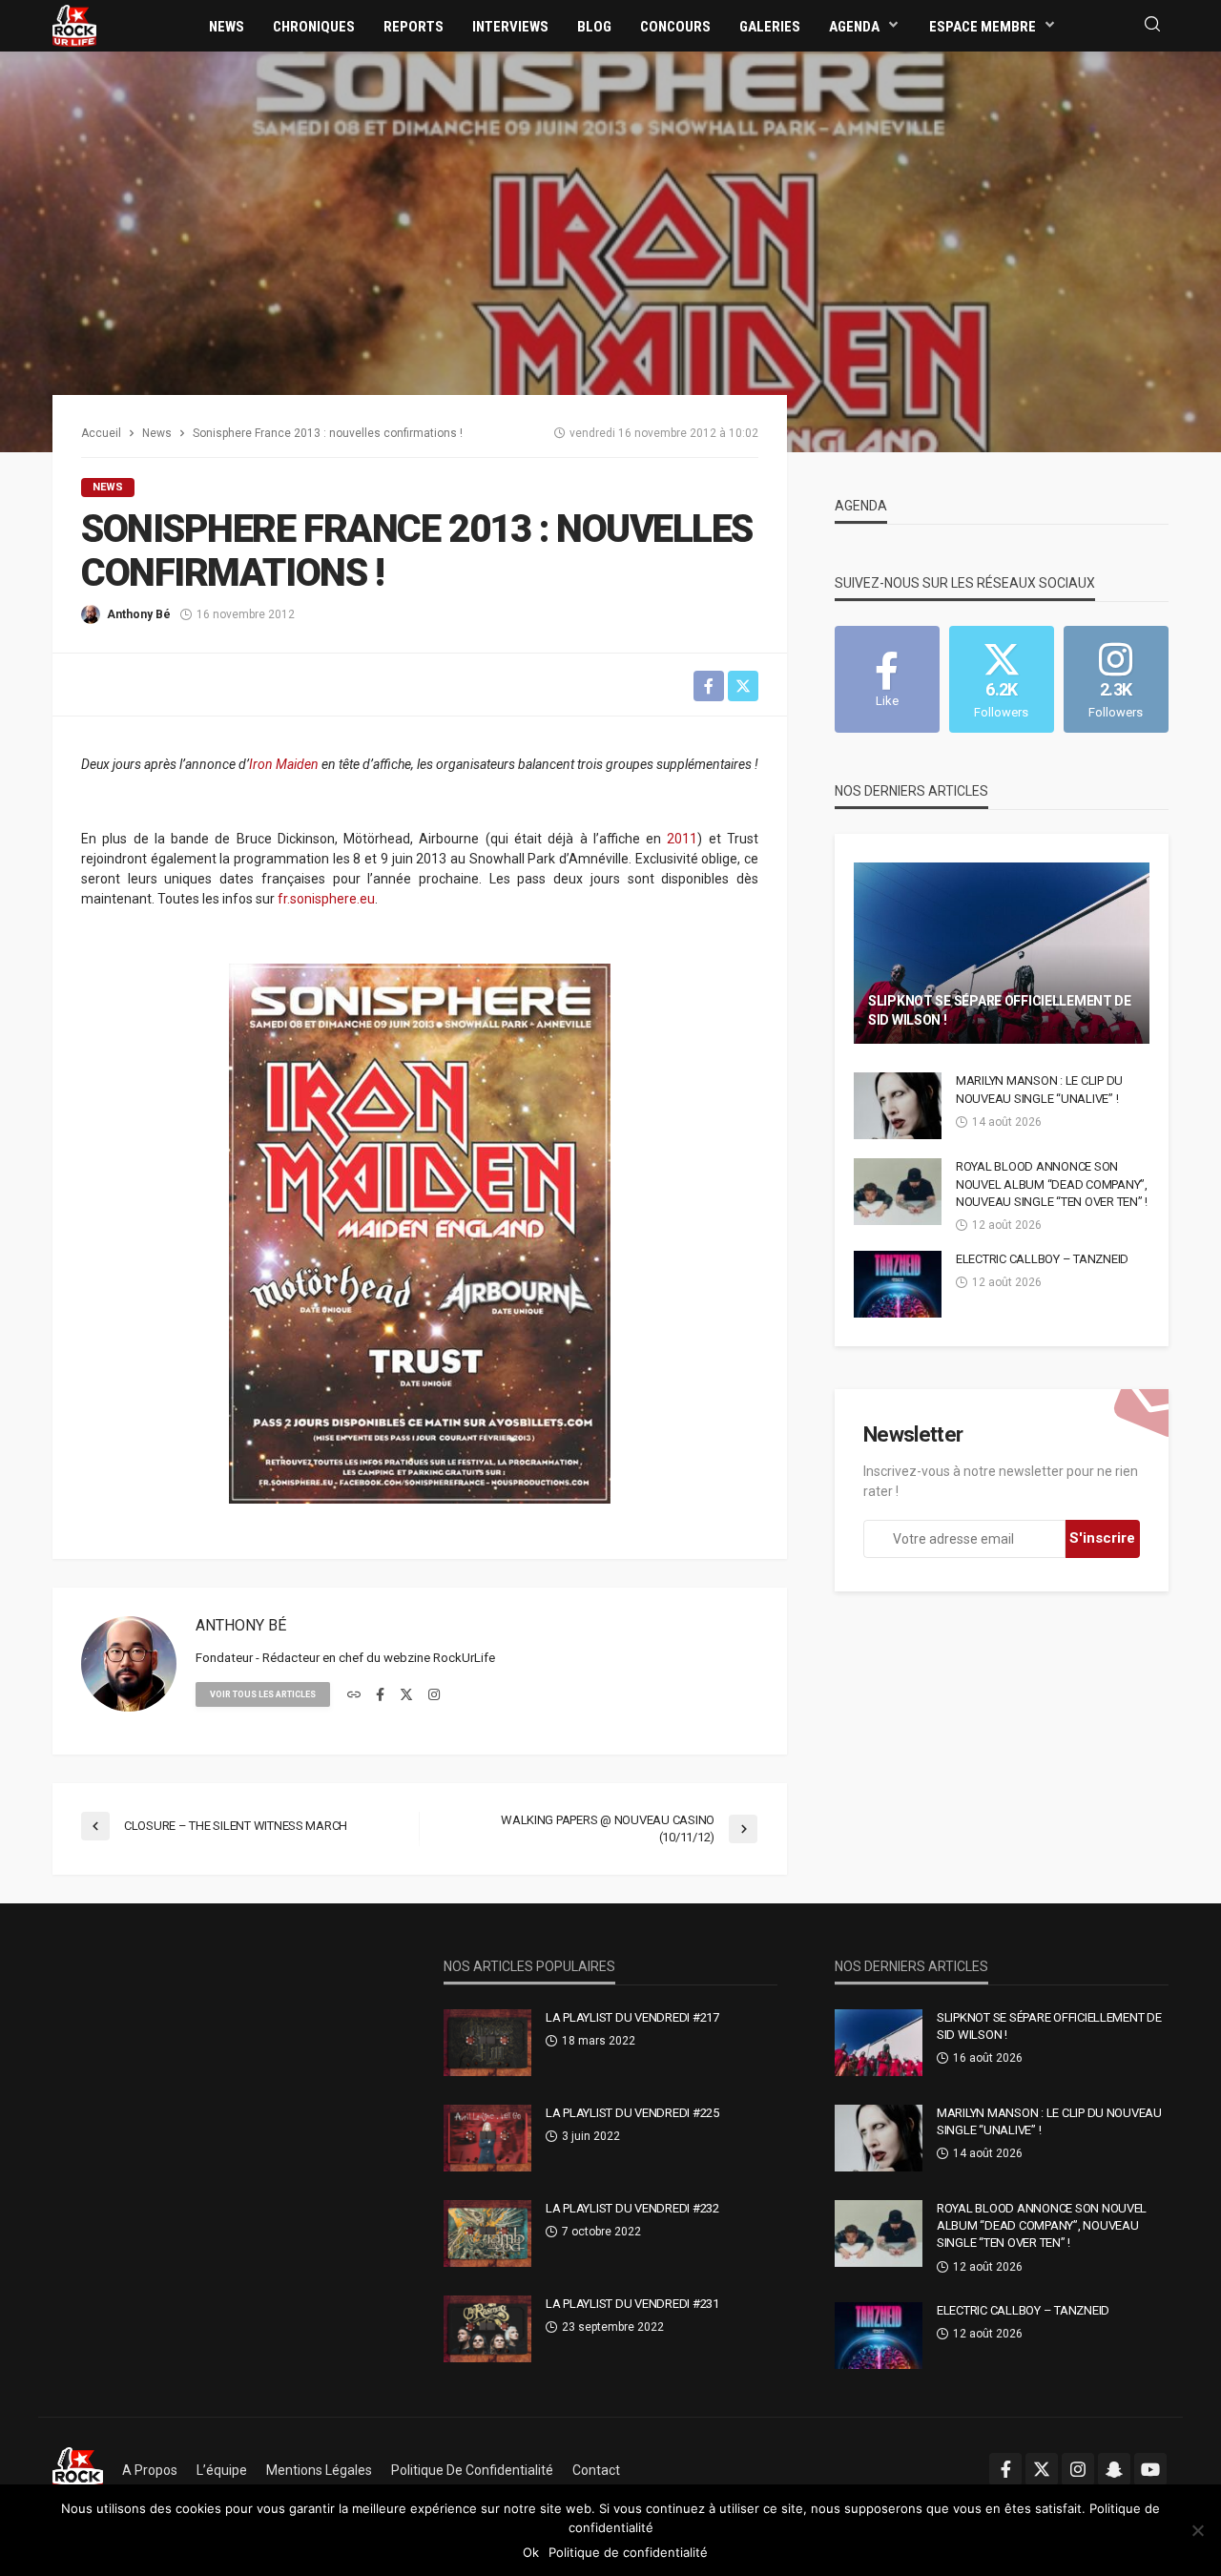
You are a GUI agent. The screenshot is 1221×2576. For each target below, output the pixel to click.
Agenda (854, 27)
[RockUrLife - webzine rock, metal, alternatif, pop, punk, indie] (74, 25)
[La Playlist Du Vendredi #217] (487, 2043)
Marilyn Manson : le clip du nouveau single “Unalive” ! (1039, 1089)
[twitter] (406, 1695)
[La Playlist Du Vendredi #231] (487, 2329)
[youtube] (1150, 2469)
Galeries (770, 27)
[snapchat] (1114, 2469)
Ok (531, 2552)
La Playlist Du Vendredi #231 (632, 2304)
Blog (594, 27)
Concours (675, 27)
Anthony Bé (139, 614)
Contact (596, 2470)
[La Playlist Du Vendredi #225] (487, 2138)
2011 (682, 839)
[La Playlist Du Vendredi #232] (487, 2233)
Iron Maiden (284, 764)
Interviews (510, 27)
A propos (150, 2470)
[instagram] (434, 1695)
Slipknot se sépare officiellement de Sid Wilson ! (1000, 1010)
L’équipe (222, 2470)
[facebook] (380, 1695)
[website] (354, 1695)
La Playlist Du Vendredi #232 (632, 2208)
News (227, 27)
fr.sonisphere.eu (326, 899)
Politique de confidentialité (472, 2470)
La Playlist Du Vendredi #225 (632, 2113)
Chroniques (314, 27)
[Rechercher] (1152, 25)
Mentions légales (319, 2470)
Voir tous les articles (263, 1694)
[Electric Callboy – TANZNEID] (898, 1284)
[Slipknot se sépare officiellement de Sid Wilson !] (1002, 953)
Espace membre (983, 27)
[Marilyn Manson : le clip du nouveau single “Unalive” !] (898, 1106)
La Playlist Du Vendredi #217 (632, 2017)
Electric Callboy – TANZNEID (1042, 1259)
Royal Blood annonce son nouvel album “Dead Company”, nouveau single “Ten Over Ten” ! (1052, 1184)
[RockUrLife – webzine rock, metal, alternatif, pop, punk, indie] (78, 2470)
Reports (414, 27)
